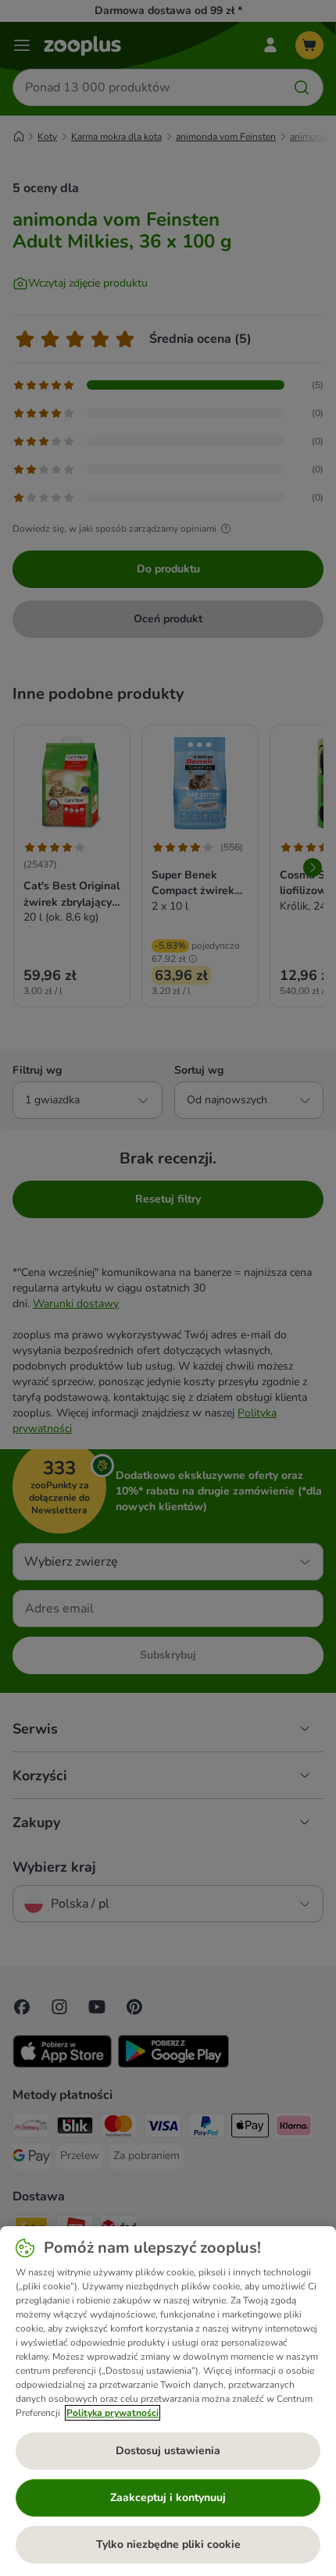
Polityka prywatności (113, 2413)
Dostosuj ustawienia (168, 2451)
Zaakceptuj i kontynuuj (168, 2498)
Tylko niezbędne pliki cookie (168, 2544)
